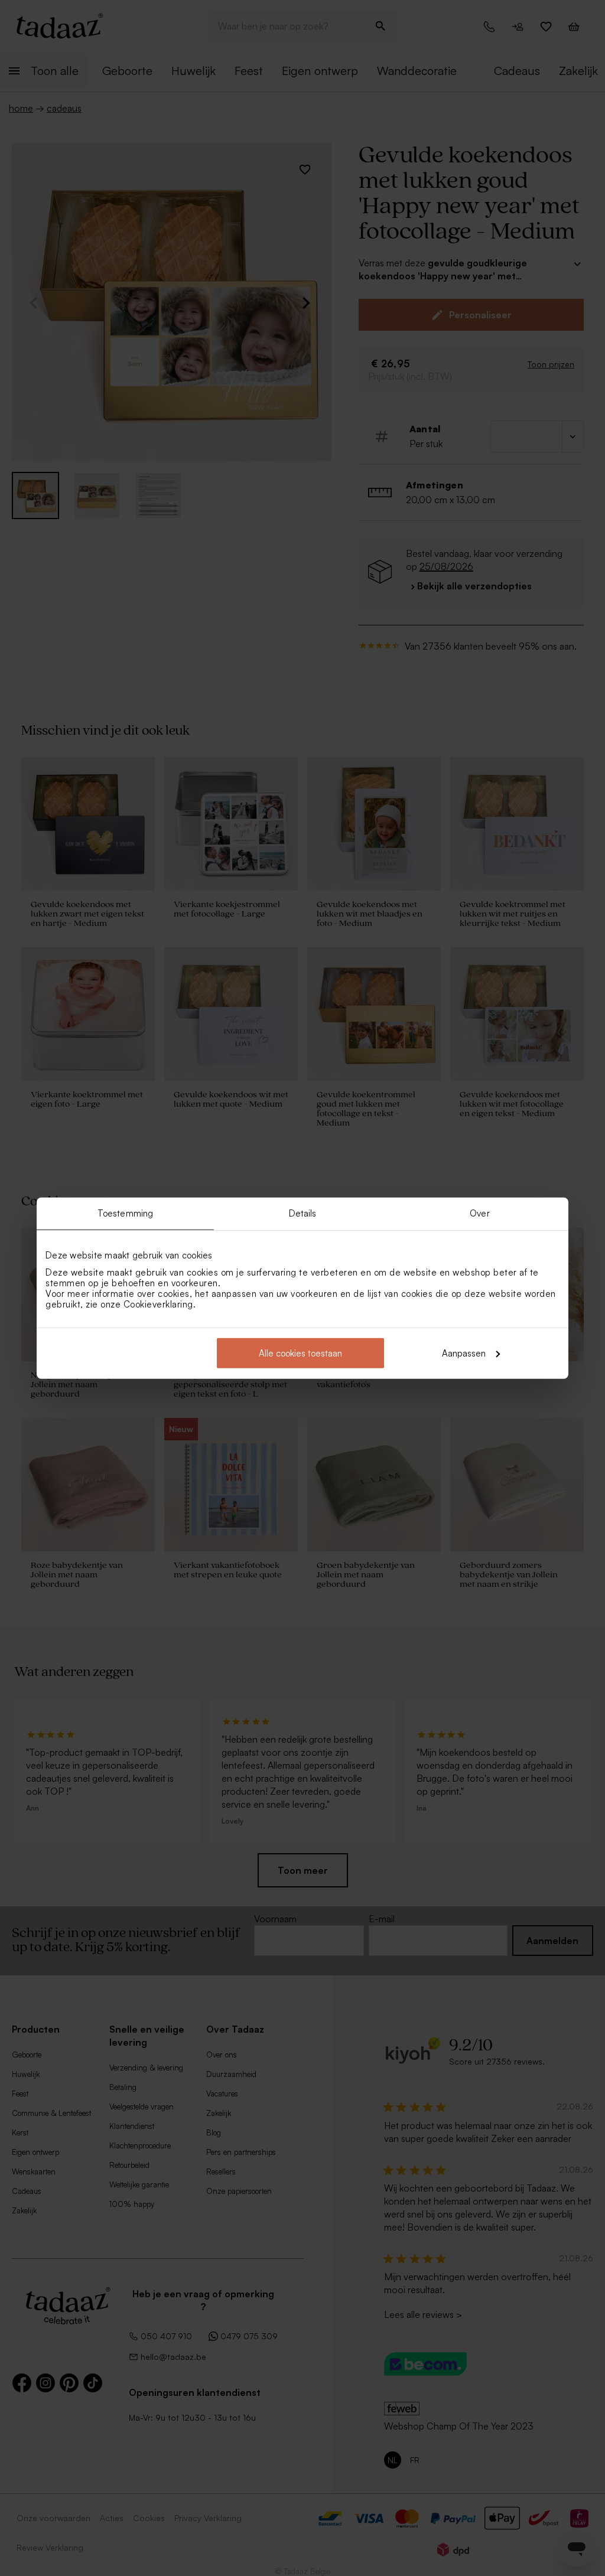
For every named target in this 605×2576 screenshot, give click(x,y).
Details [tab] (303, 1213)
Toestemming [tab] (125, 1213)
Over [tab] (479, 1213)
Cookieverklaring (158, 1304)
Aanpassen (464, 1353)
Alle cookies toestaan (300, 1353)
